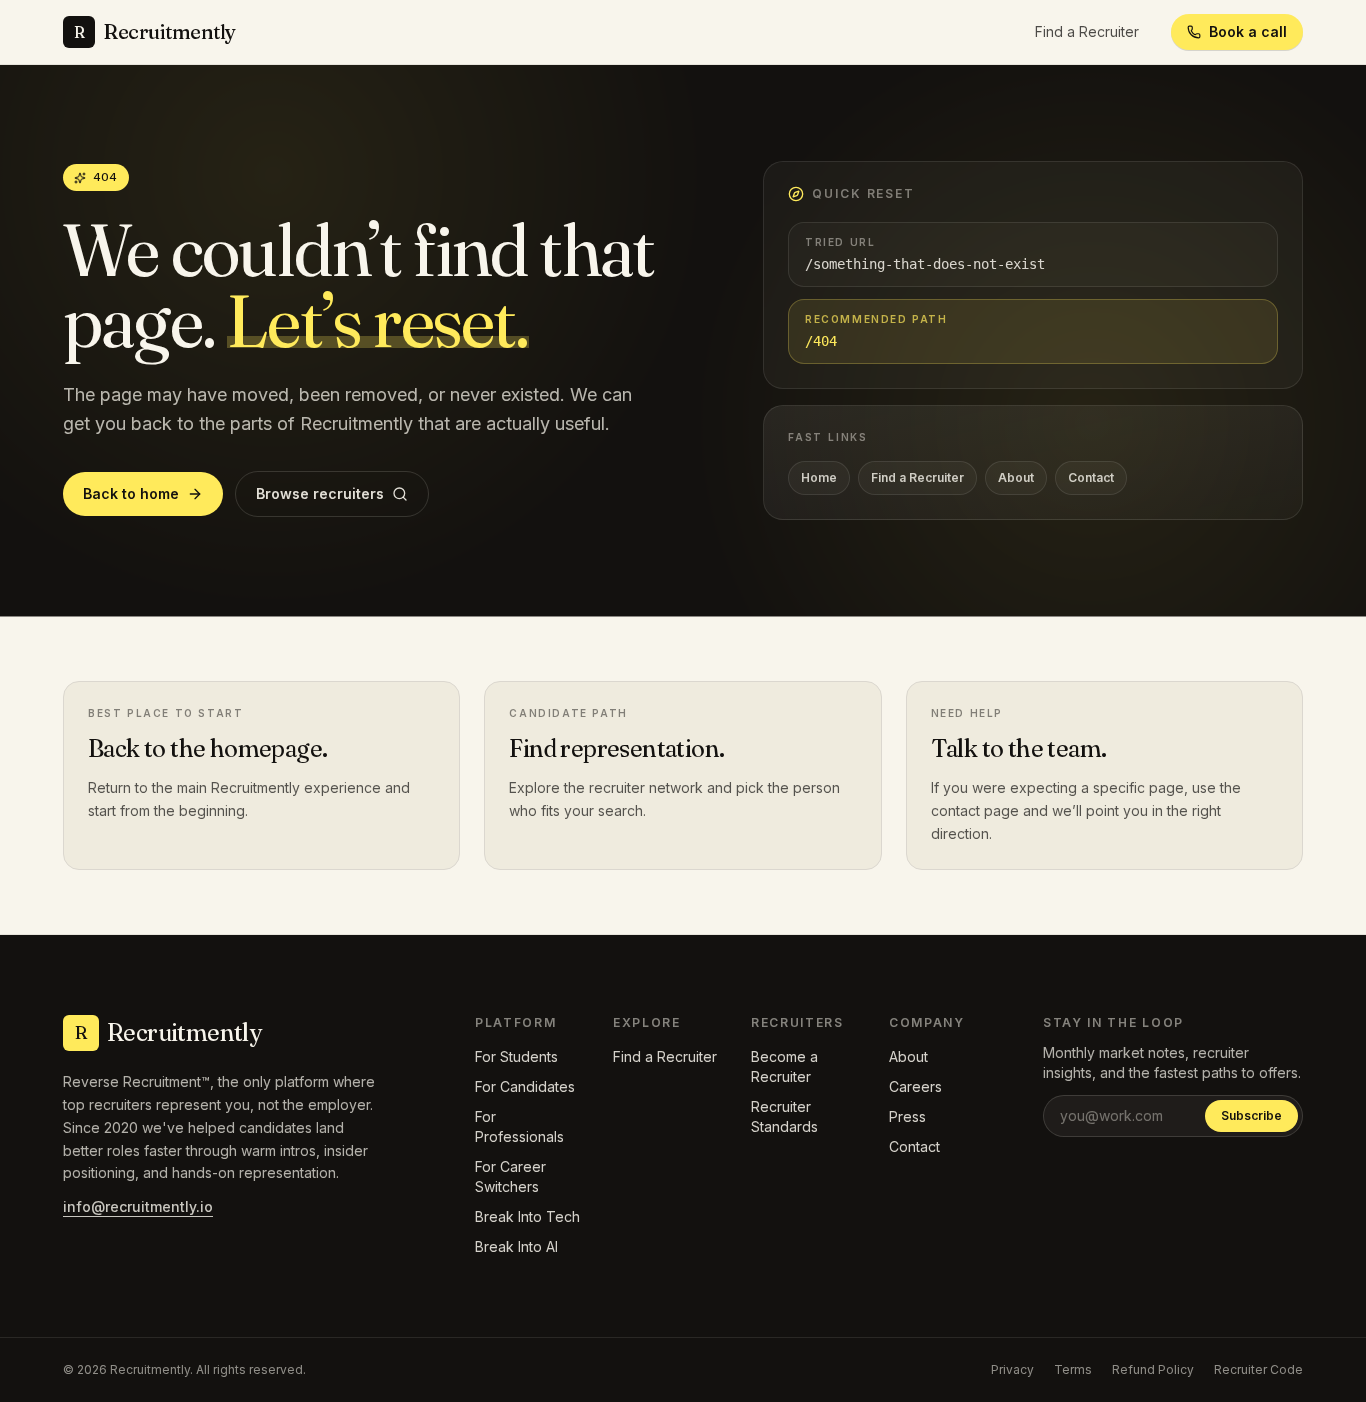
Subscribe (1251, 1115)
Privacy (1012, 1369)
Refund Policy (1153, 1369)
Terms (1073, 1369)
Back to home (131, 493)
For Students (516, 1056)
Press (907, 1116)
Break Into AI (516, 1246)
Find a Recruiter (1087, 31)
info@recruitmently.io (138, 1206)
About (1016, 477)
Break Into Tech (527, 1216)
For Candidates (525, 1086)
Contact (1091, 477)
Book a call (1248, 31)
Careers (915, 1086)
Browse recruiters (320, 493)
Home (819, 477)
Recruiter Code (1258, 1369)
